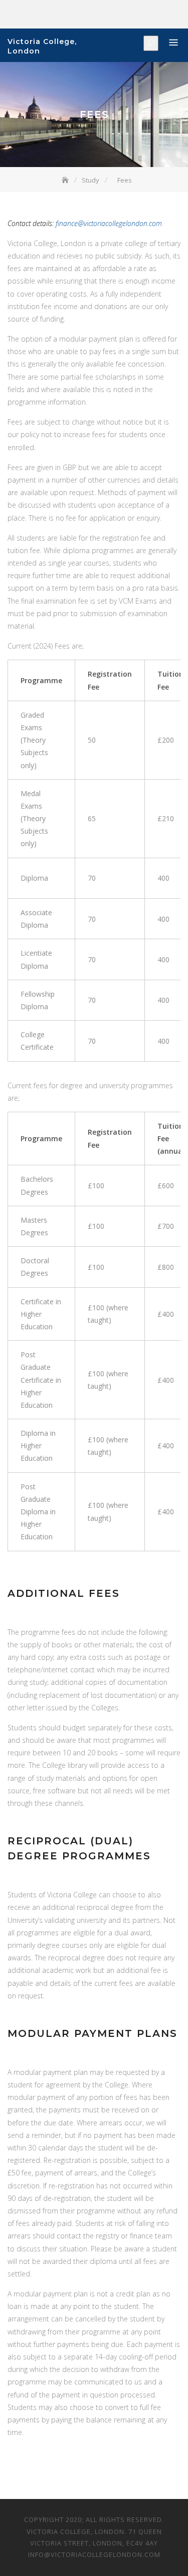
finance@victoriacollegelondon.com (109, 223)
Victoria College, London (42, 46)
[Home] (66, 180)
